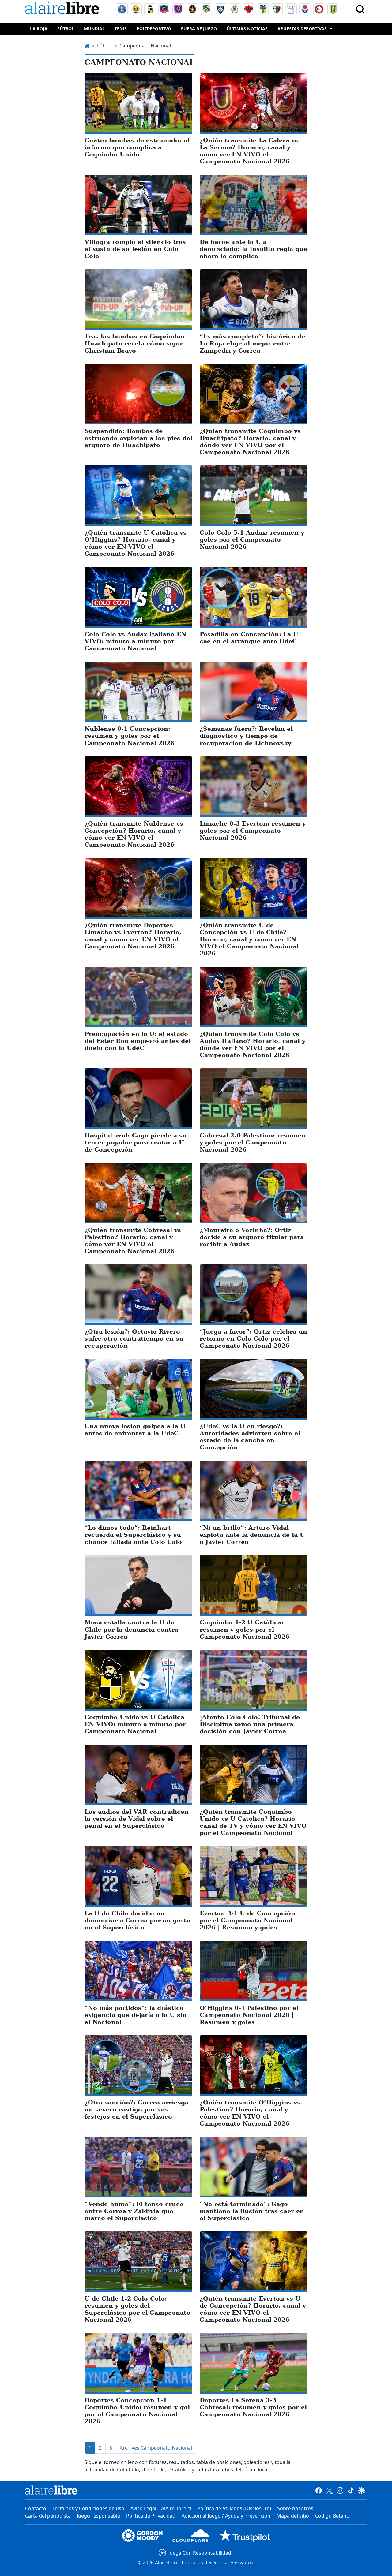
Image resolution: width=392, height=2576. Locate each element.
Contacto (36, 2508)
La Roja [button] (39, 29)
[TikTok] (351, 2490)
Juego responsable (98, 2516)
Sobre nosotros (295, 2508)
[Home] (63, 9)
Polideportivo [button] (154, 29)
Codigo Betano (332, 2516)
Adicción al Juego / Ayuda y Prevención (226, 2516)
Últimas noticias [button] (247, 29)
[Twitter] (329, 2490)
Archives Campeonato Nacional (156, 2448)
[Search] (360, 9)
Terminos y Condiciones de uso (88, 2508)
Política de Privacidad (151, 2516)
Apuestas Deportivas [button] (302, 29)
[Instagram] (340, 2490)
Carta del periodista (48, 2516)
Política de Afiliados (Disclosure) (234, 2508)
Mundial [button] (94, 29)
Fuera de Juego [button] (199, 29)
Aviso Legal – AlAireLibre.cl (161, 2508)
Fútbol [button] (66, 29)
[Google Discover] (362, 2490)
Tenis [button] (121, 29)
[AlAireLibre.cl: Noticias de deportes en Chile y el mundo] (51, 2490)
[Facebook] (319, 2490)
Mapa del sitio (293, 2516)
